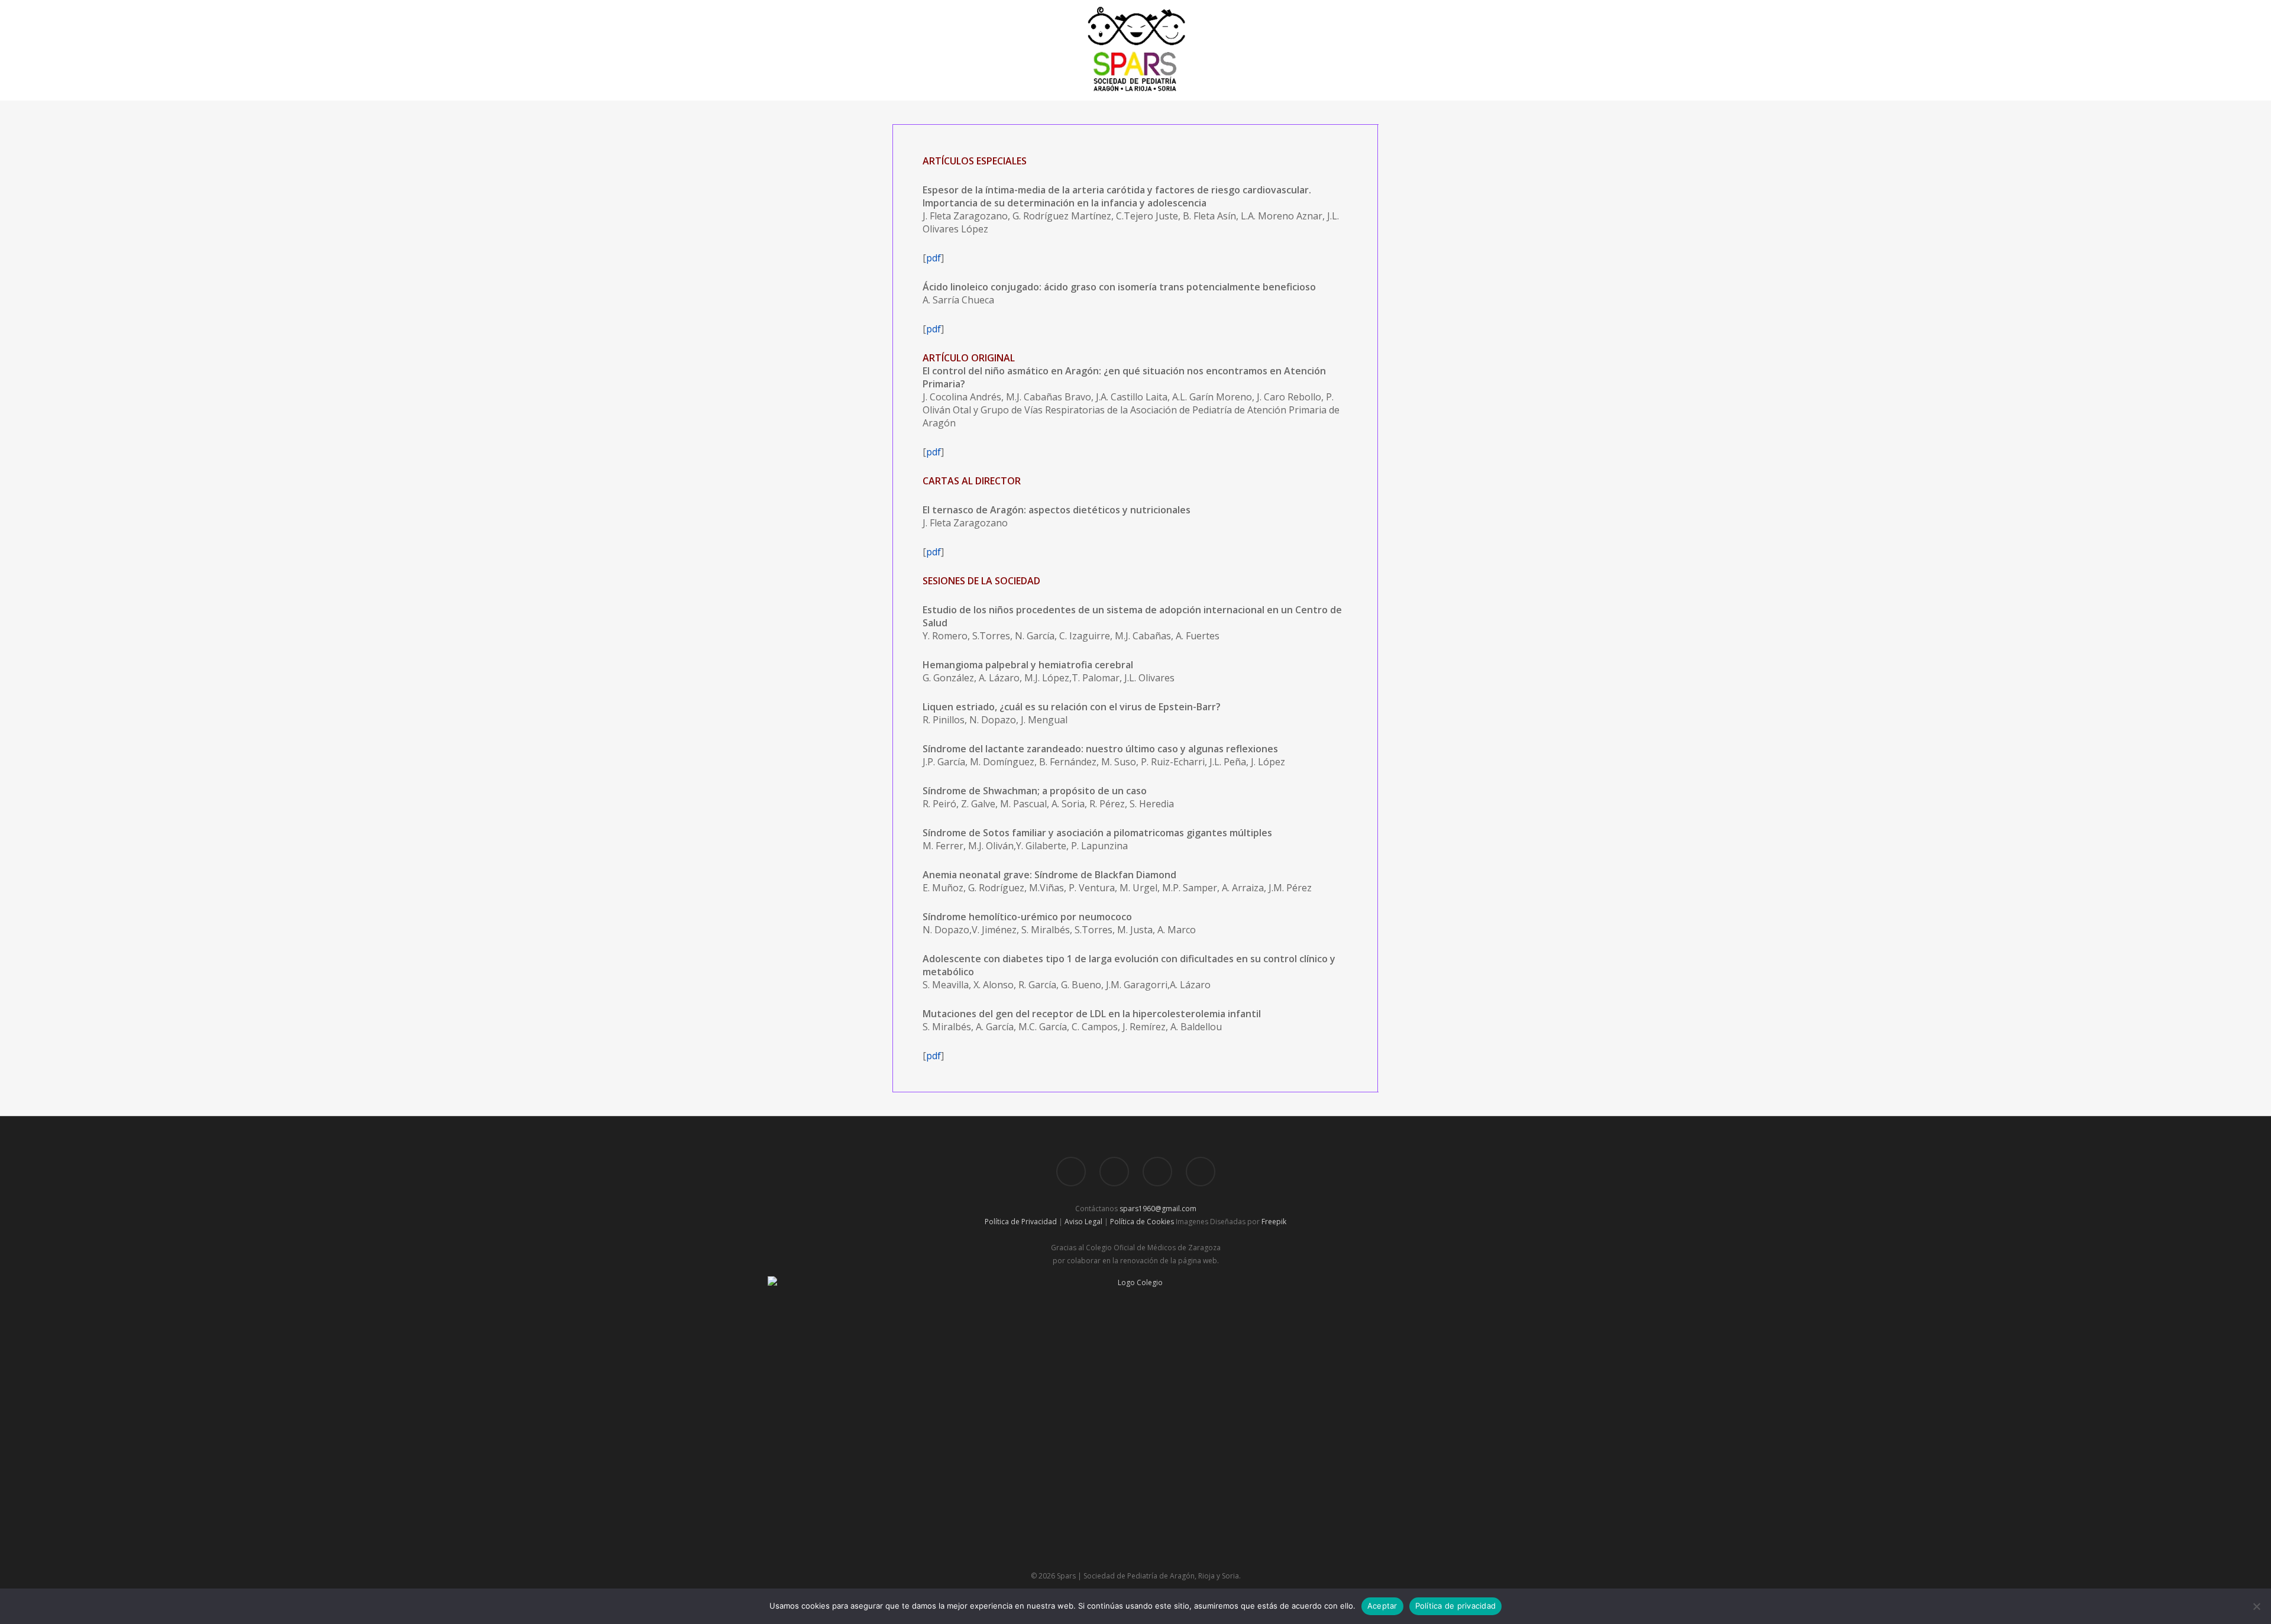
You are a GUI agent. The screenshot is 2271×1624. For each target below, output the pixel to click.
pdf (934, 258)
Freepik (1274, 1222)
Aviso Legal (1083, 1222)
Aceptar (1382, 1606)
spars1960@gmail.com (1158, 1209)
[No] (2256, 1606)
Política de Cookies (1142, 1222)
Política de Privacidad (1021, 1222)
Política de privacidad (1456, 1606)
